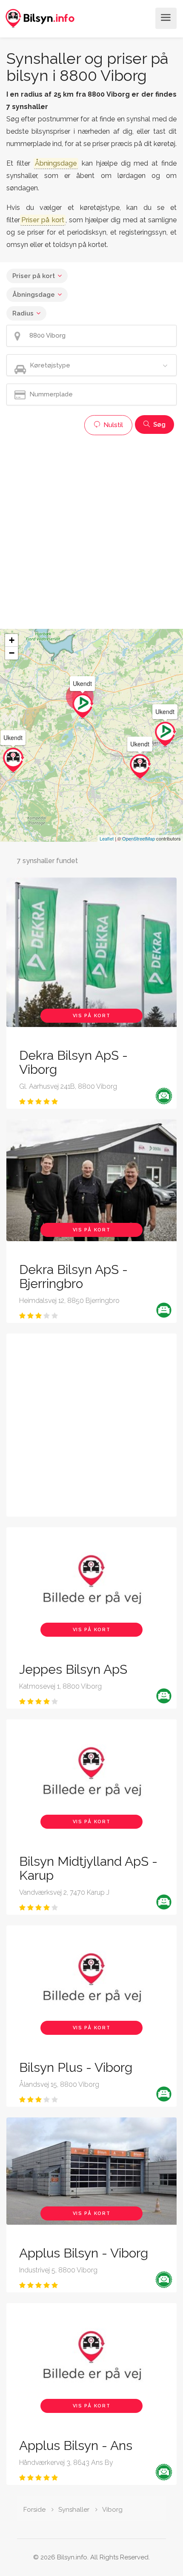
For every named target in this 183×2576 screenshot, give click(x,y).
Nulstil (112, 425)
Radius (23, 313)
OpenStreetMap (139, 838)
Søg (159, 425)
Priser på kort (34, 276)
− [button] (12, 653)
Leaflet (107, 838)
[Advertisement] (91, 531)
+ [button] (12, 640)
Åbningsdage (34, 295)
